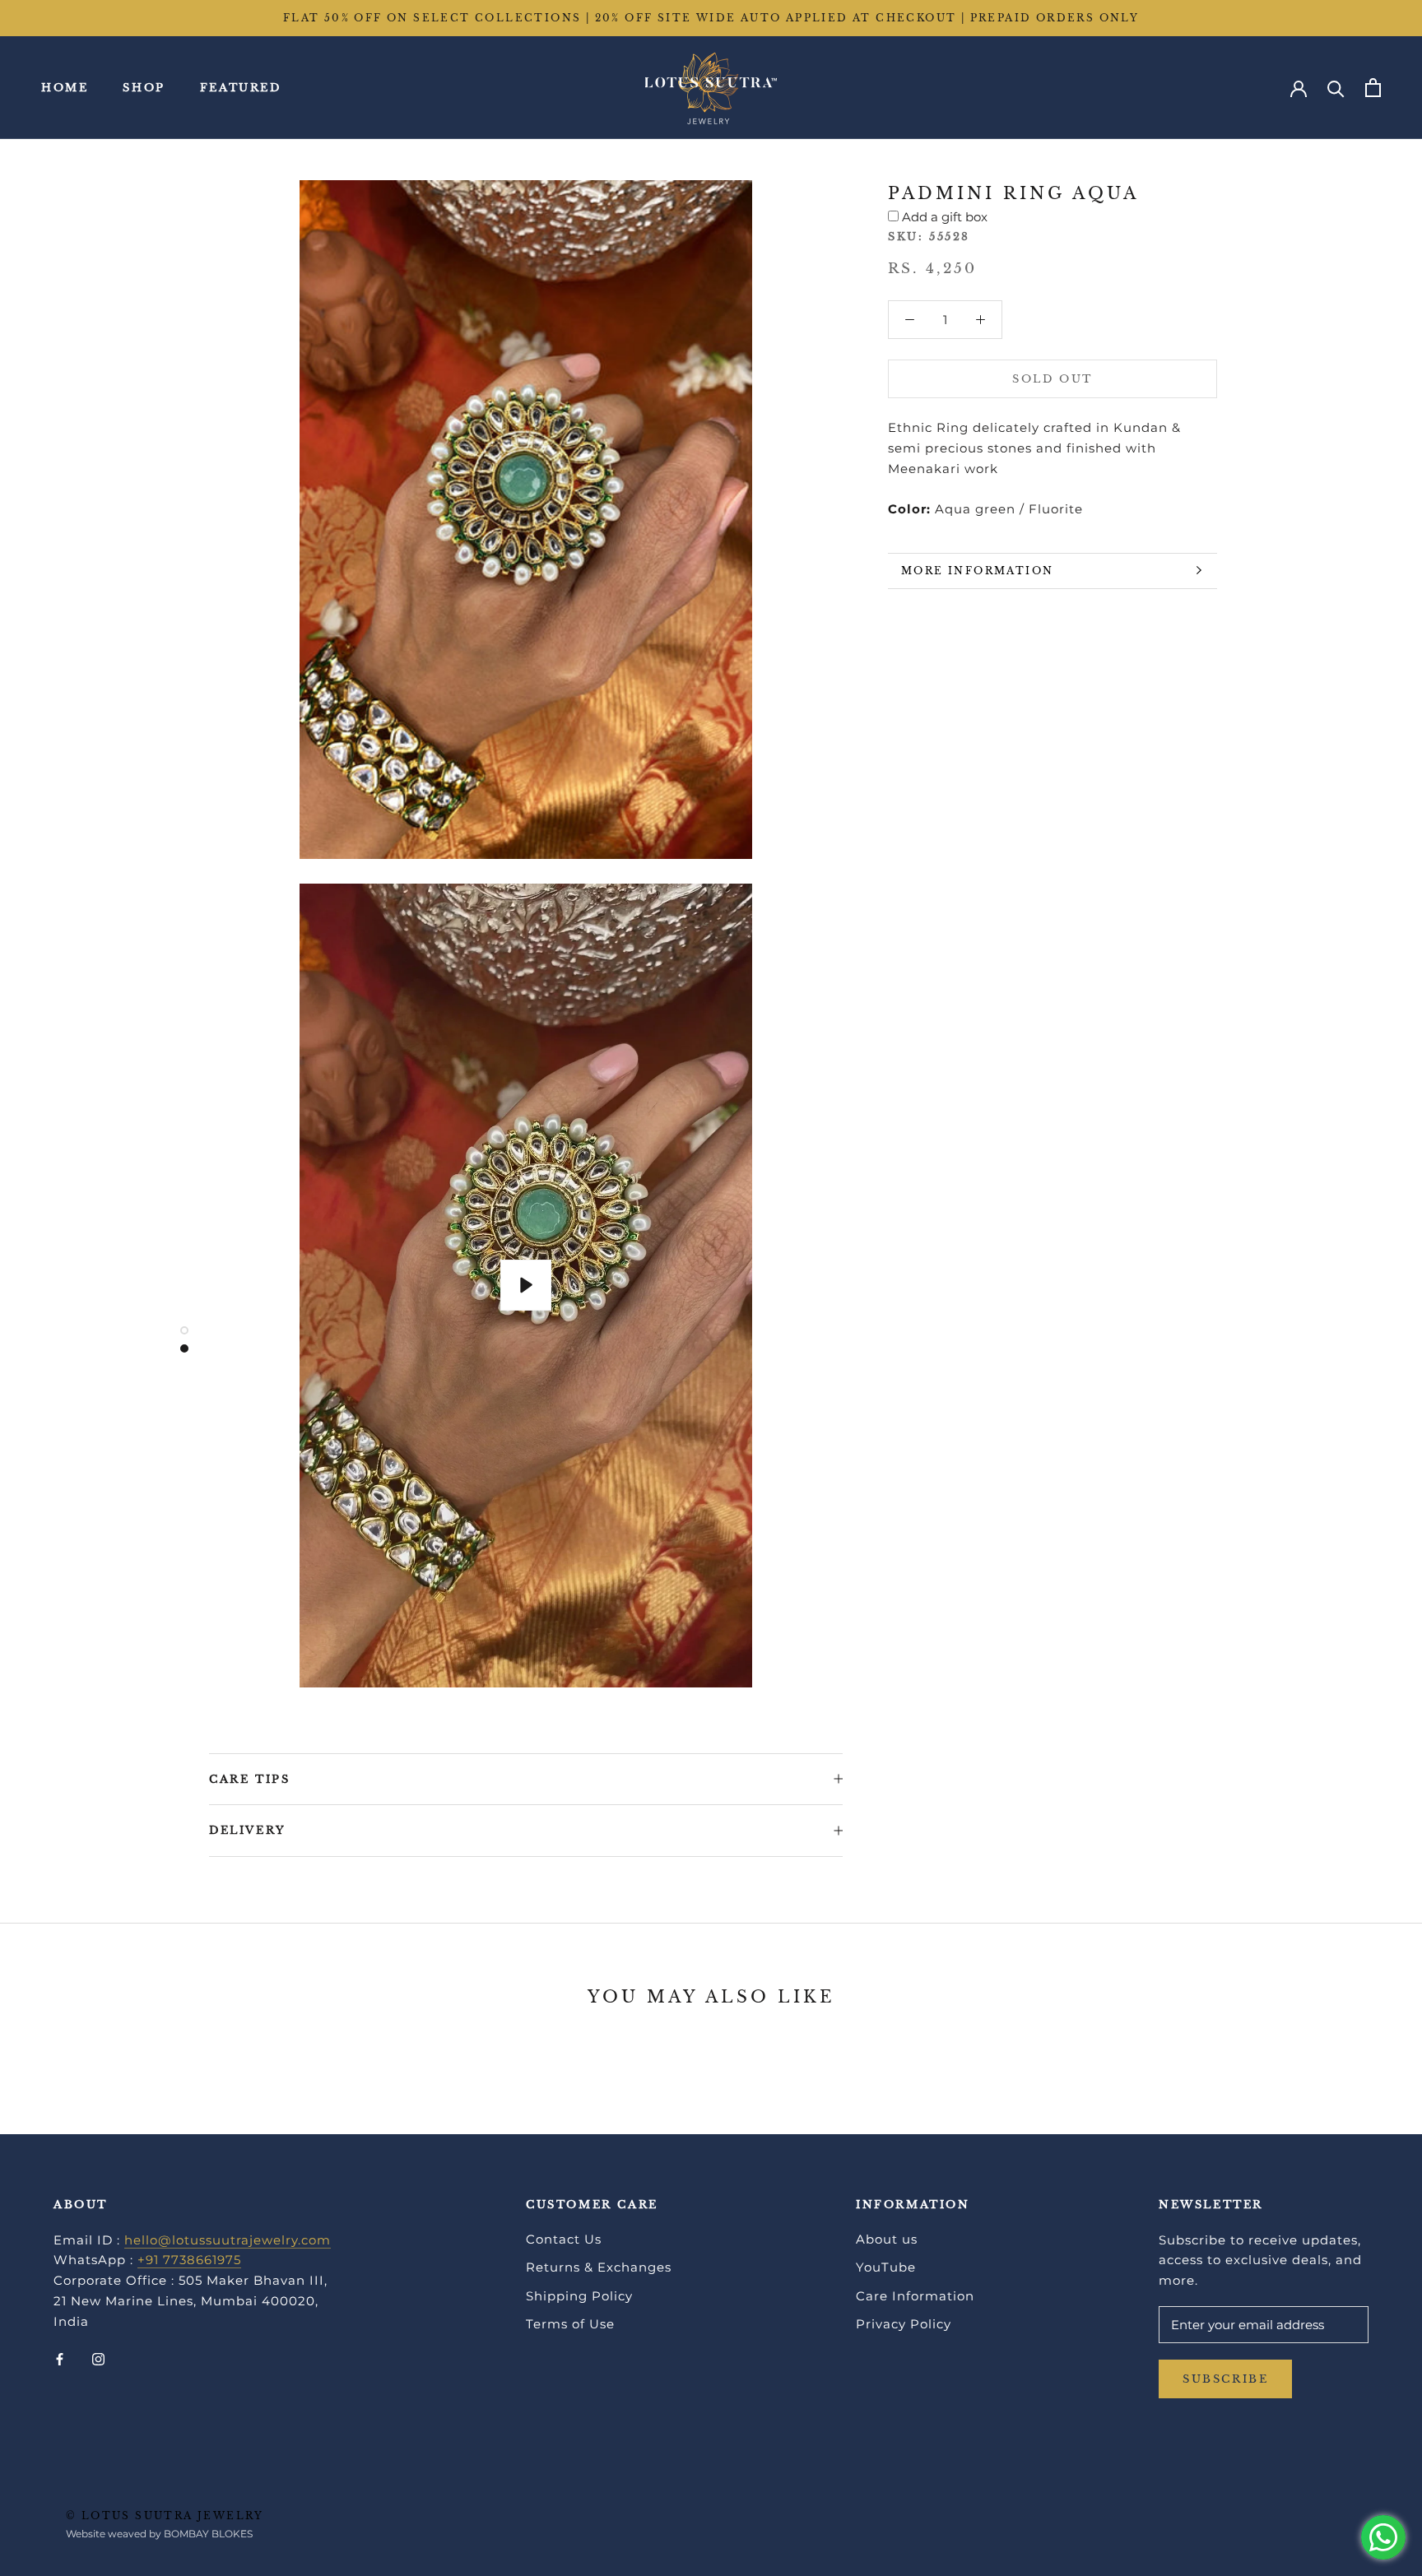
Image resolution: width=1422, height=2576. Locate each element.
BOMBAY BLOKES (208, 2534)
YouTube (886, 2267)
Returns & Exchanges (599, 2267)
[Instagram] (98, 2358)
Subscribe (1225, 2379)
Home (65, 88)
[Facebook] (60, 2358)
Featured (241, 88)
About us (887, 2239)
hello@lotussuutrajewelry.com (228, 2240)
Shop (144, 88)
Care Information (915, 2296)
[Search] (1336, 88)
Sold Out (1053, 379)
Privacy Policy (904, 2324)
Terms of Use (570, 2324)
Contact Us (564, 2239)
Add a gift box (945, 217)
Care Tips (249, 1779)
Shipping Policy (579, 2296)
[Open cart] (1373, 88)
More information (977, 571)
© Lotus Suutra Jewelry (165, 2516)
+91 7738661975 (189, 2260)
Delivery (248, 1830)
